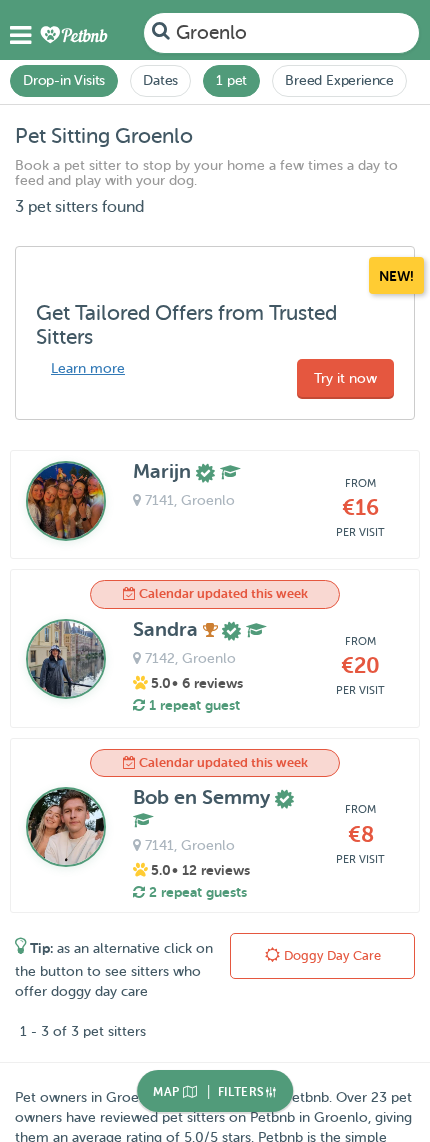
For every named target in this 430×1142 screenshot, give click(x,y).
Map (168, 1092)
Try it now (345, 378)
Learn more (88, 368)
